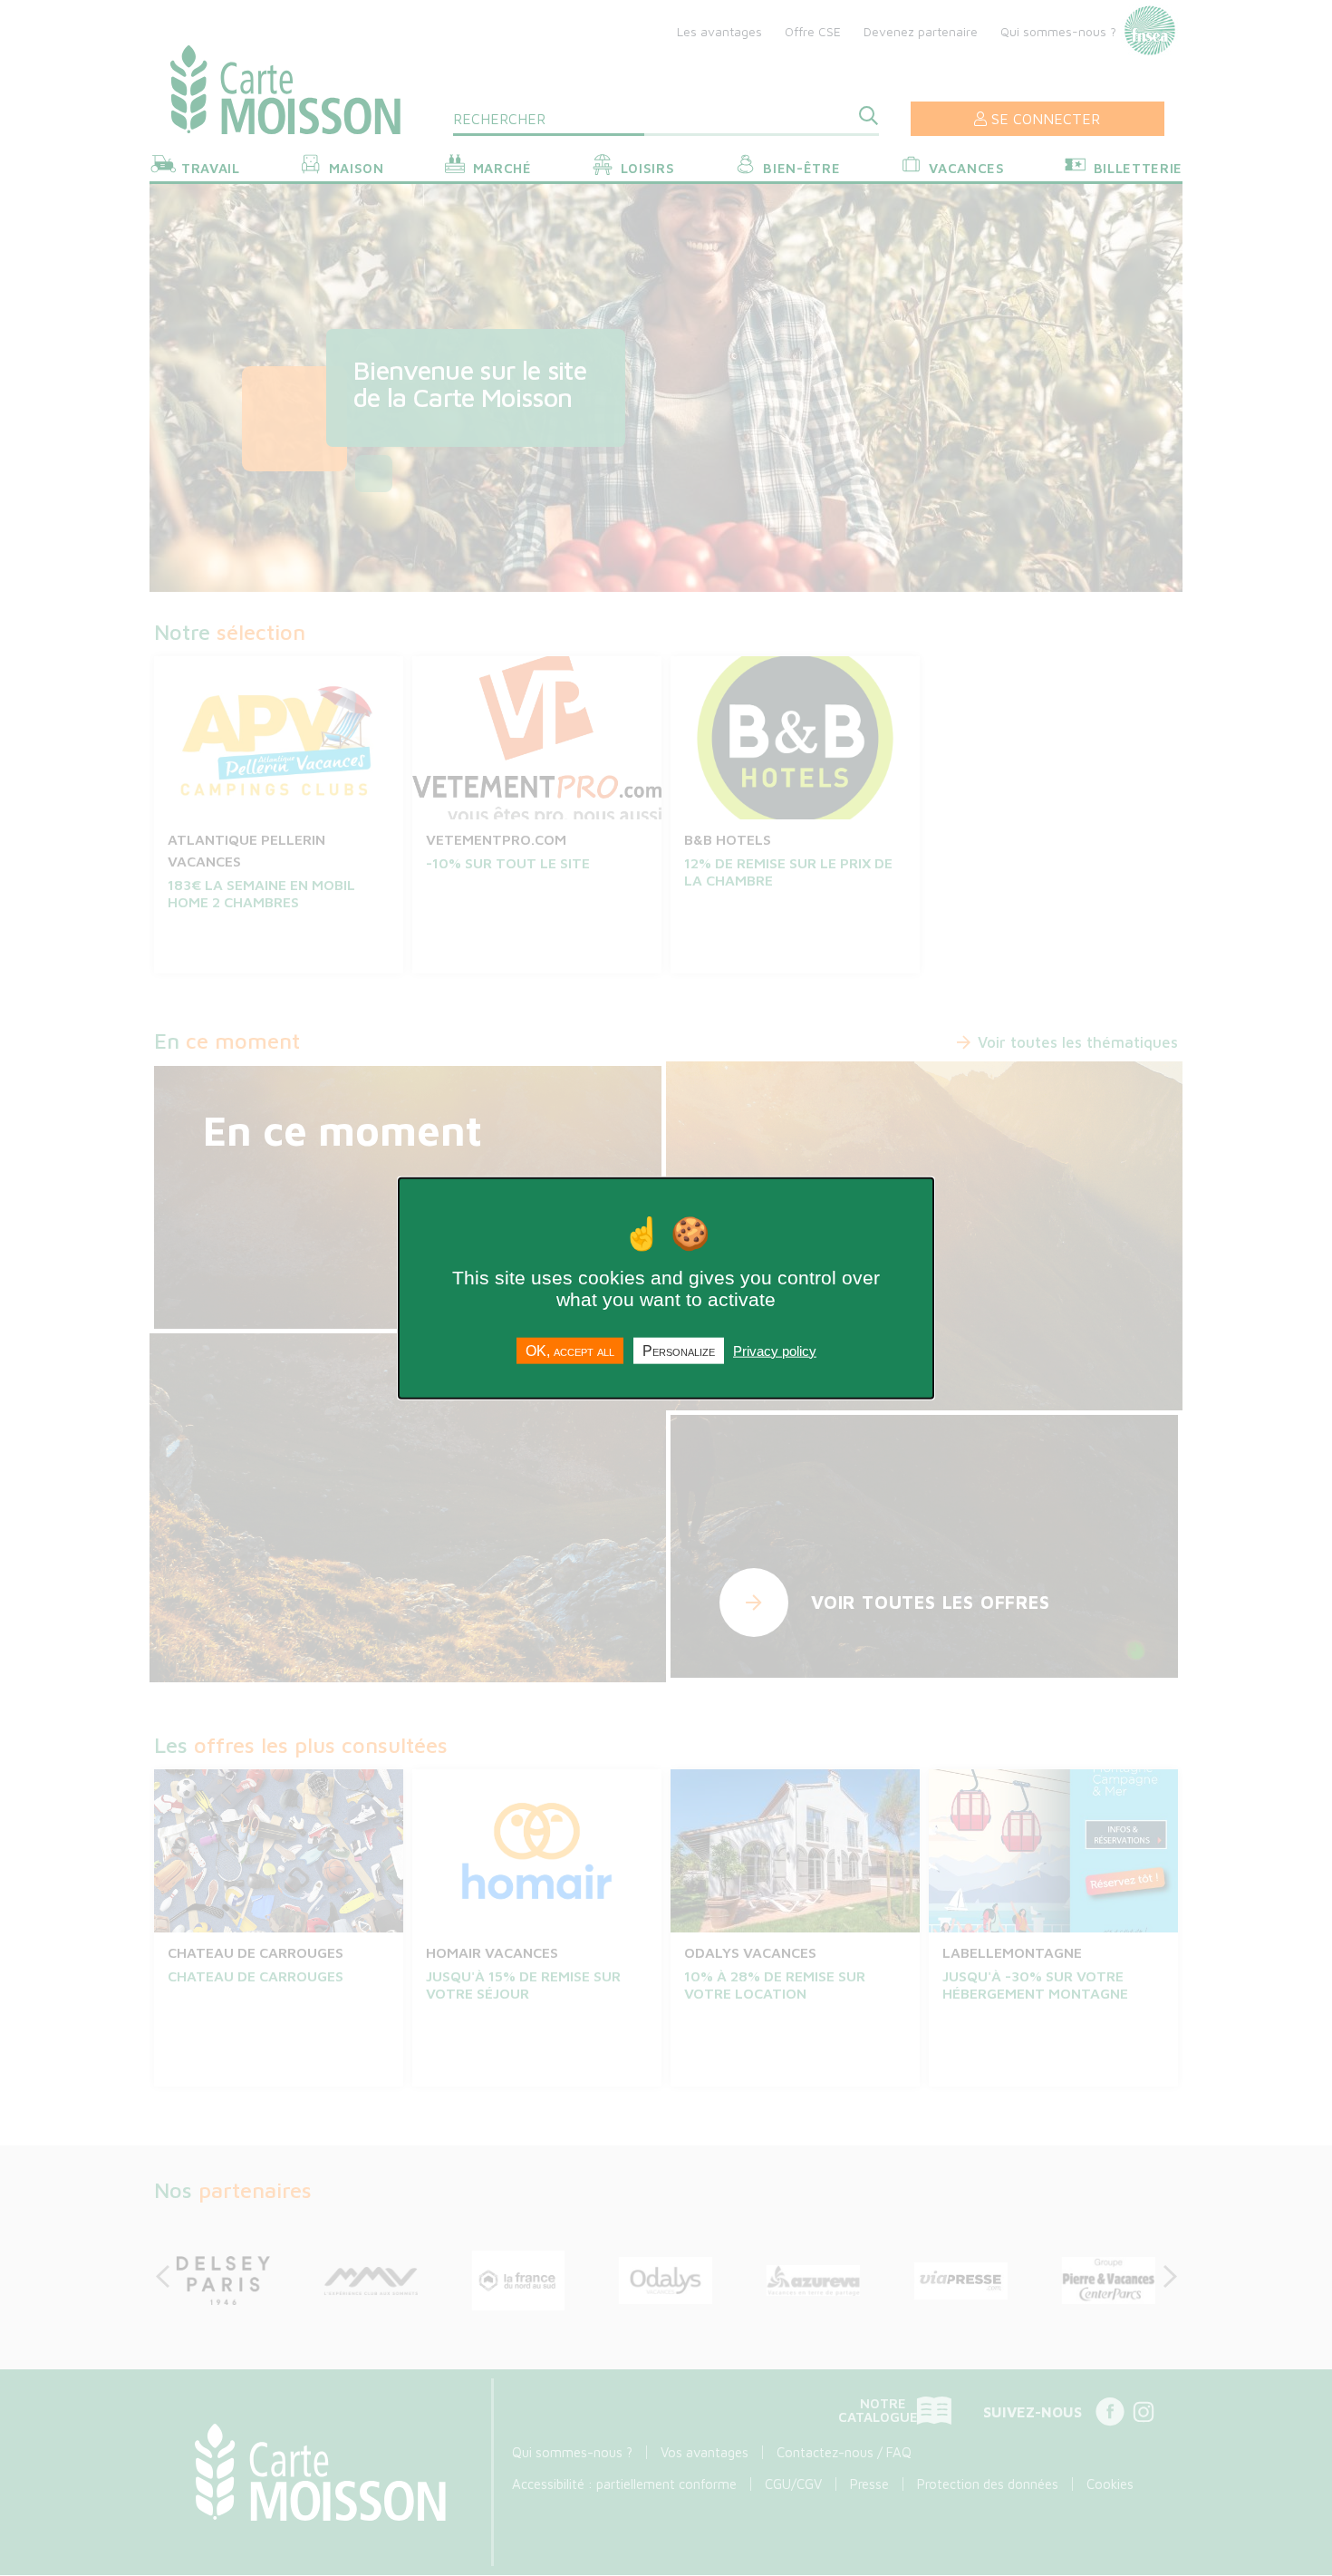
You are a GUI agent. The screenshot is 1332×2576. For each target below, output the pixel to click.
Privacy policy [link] (775, 1350)
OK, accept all (570, 1350)
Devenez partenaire (921, 31)
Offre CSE (813, 31)
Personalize (679, 1350)
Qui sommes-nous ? (1058, 31)
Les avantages (719, 31)
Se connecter (1046, 119)
